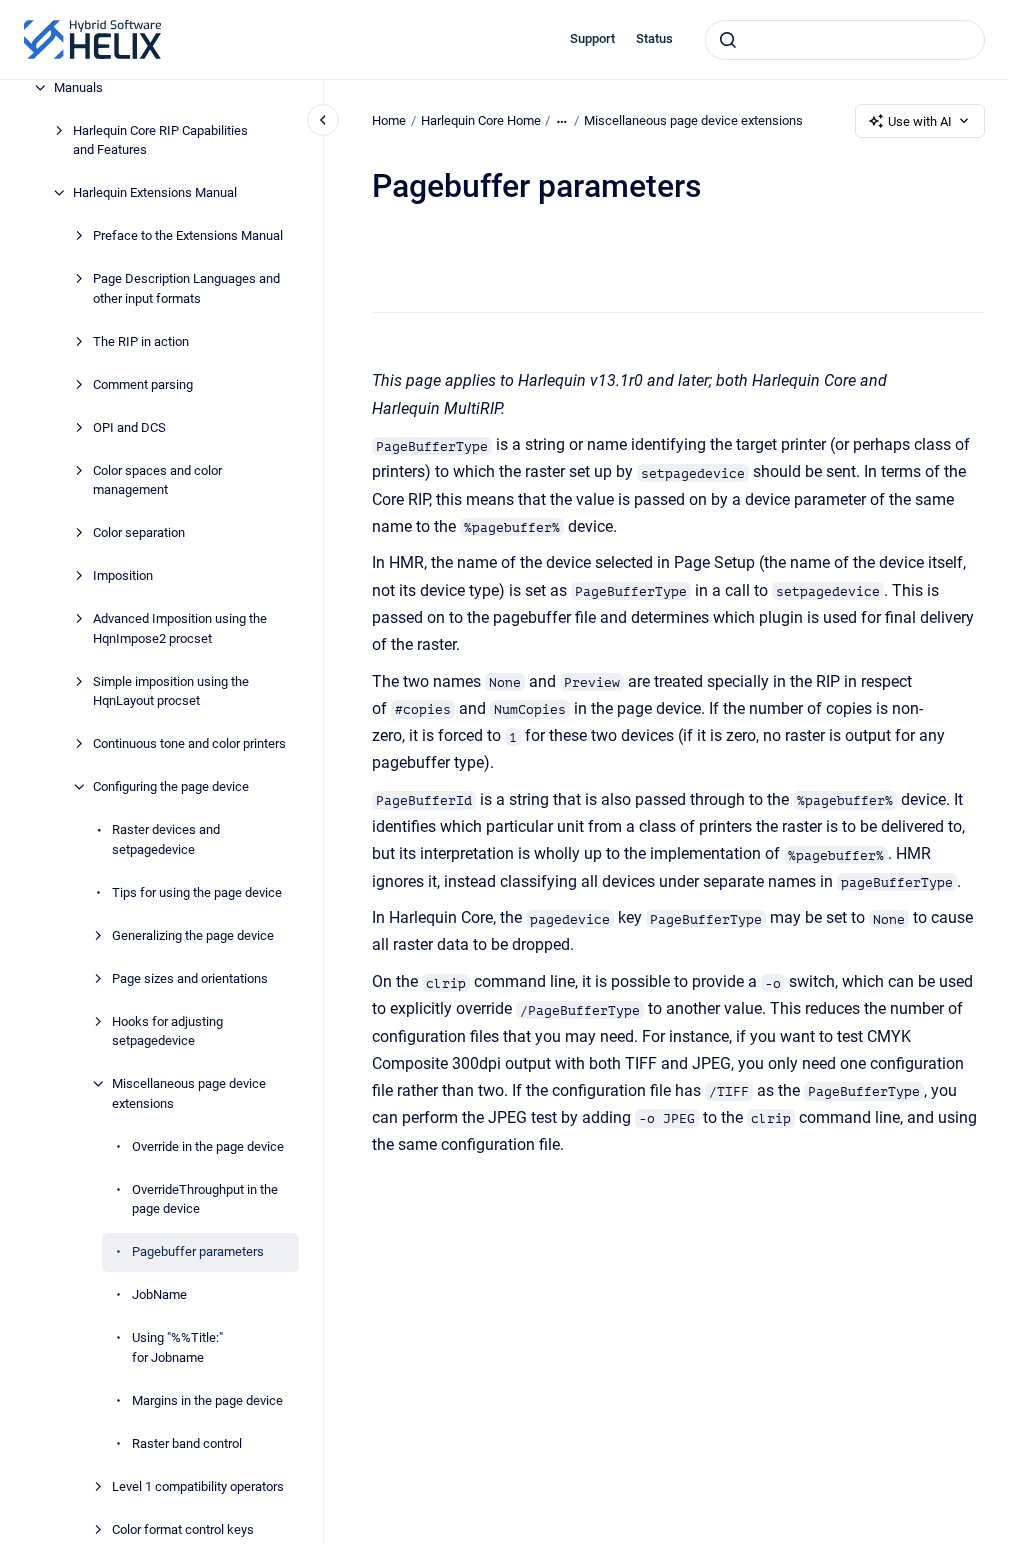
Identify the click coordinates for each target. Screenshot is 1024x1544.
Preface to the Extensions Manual (188, 235)
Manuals (78, 87)
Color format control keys (183, 1529)
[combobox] (845, 40)
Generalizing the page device (193, 935)
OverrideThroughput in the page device (205, 1199)
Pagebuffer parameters (198, 1251)
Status (654, 38)
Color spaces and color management (157, 480)
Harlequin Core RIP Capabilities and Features (160, 140)
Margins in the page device (207, 1400)
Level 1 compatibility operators (198, 1486)
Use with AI (920, 121)
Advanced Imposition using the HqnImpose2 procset (180, 628)
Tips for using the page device (197, 892)
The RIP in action (141, 341)
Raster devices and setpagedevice (166, 839)
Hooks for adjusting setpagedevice (167, 1031)
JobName (159, 1294)
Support (592, 38)
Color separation (139, 532)
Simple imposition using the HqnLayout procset (171, 691)
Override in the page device (208, 1146)
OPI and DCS (129, 427)
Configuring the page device (171, 786)
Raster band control (187, 1443)
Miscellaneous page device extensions (189, 1093)
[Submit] (728, 40)
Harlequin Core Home (481, 120)
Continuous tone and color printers (189, 743)
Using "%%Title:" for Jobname (177, 1347)
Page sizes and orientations (190, 978)
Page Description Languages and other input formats (186, 288)
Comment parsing (143, 384)
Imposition (123, 575)
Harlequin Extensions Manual (155, 192)
